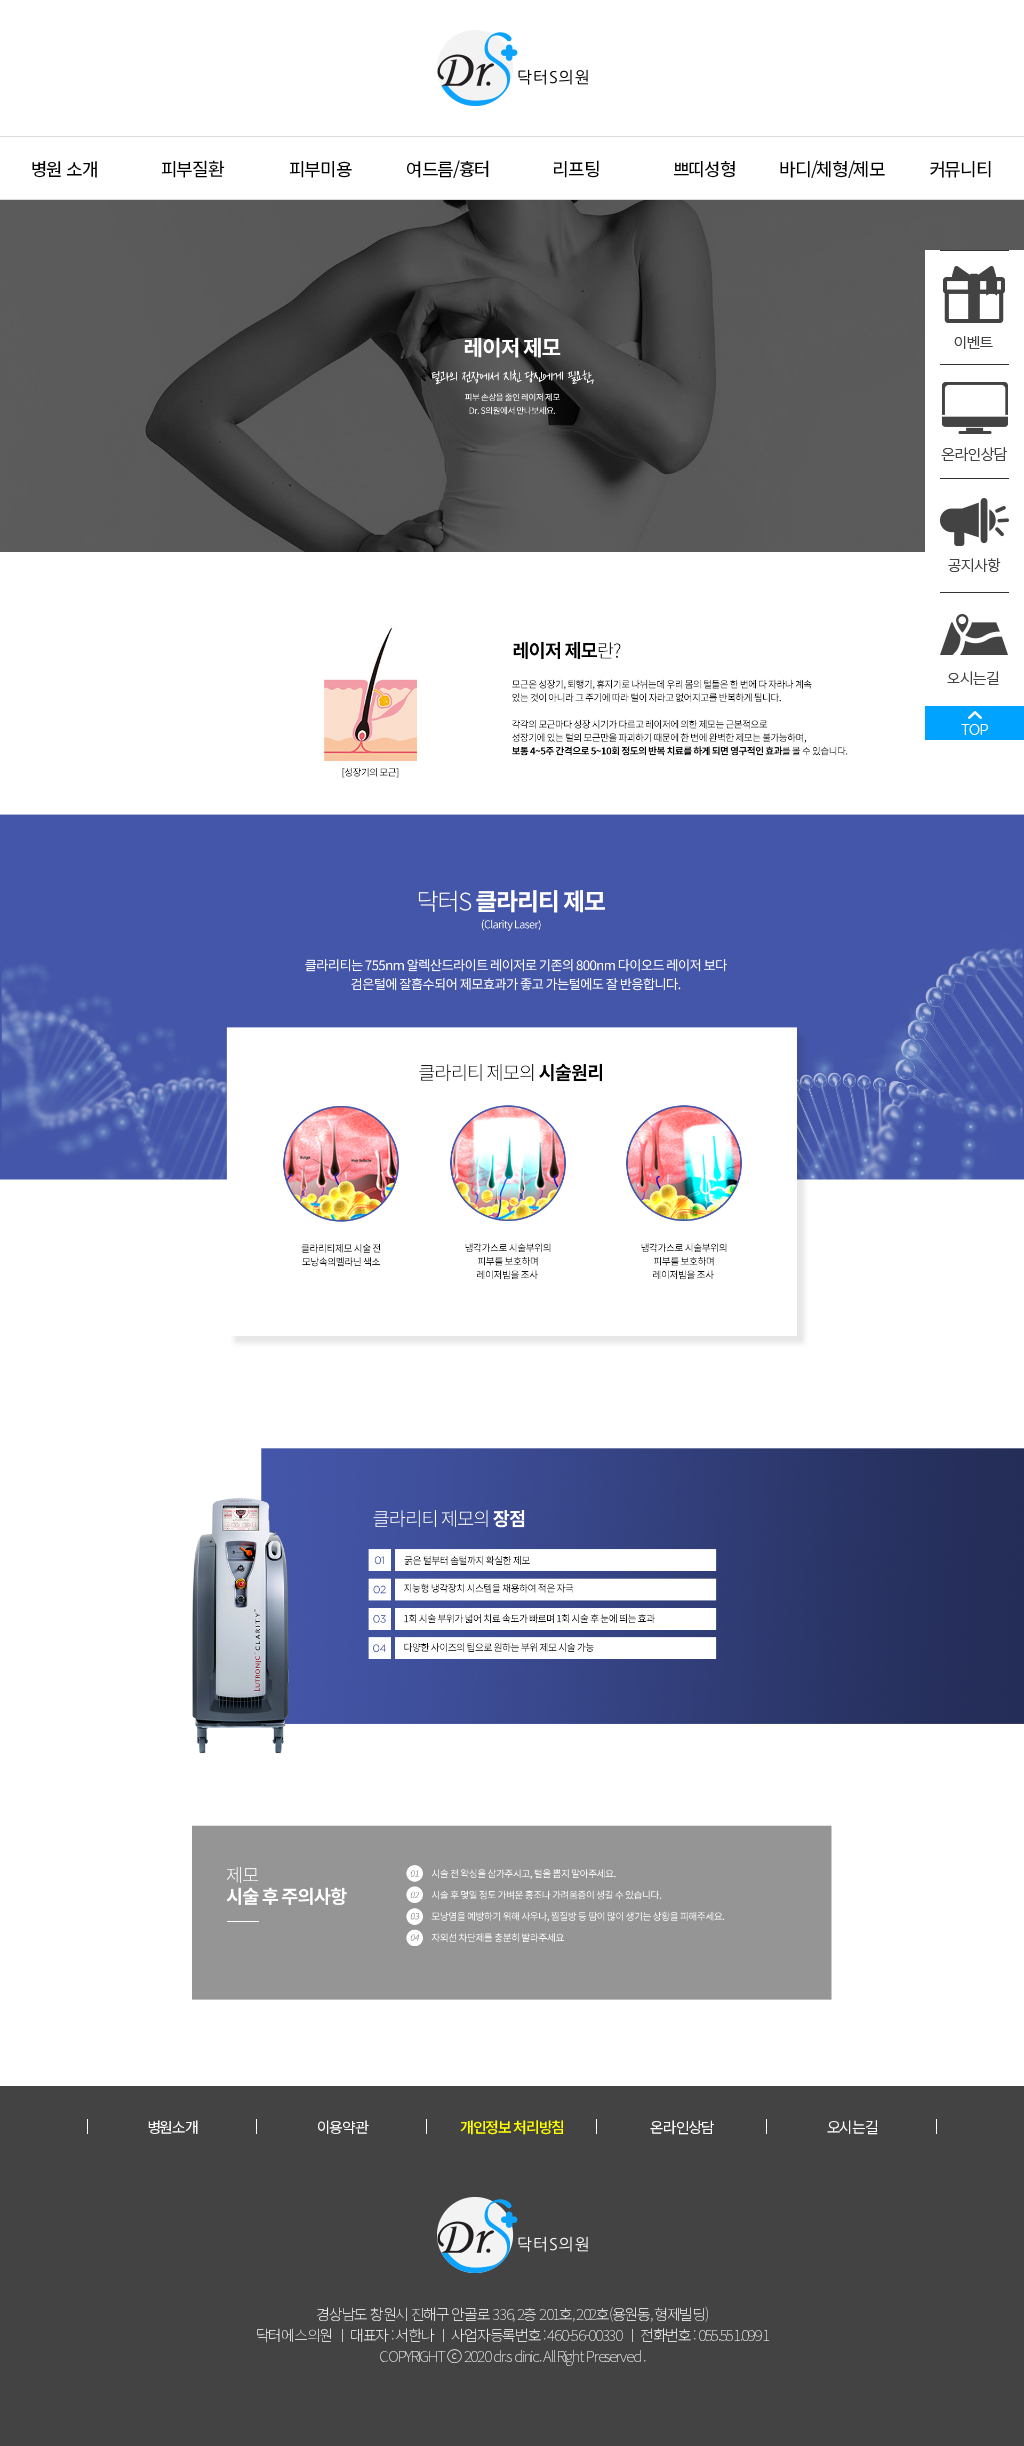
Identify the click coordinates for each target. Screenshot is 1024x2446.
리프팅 (575, 168)
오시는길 (852, 2126)
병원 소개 (64, 168)
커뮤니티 (960, 168)
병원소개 (172, 2126)
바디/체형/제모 (832, 168)
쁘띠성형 (704, 168)
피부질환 (192, 168)
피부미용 (320, 168)
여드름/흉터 (448, 168)
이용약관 (342, 2126)
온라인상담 (682, 2126)
